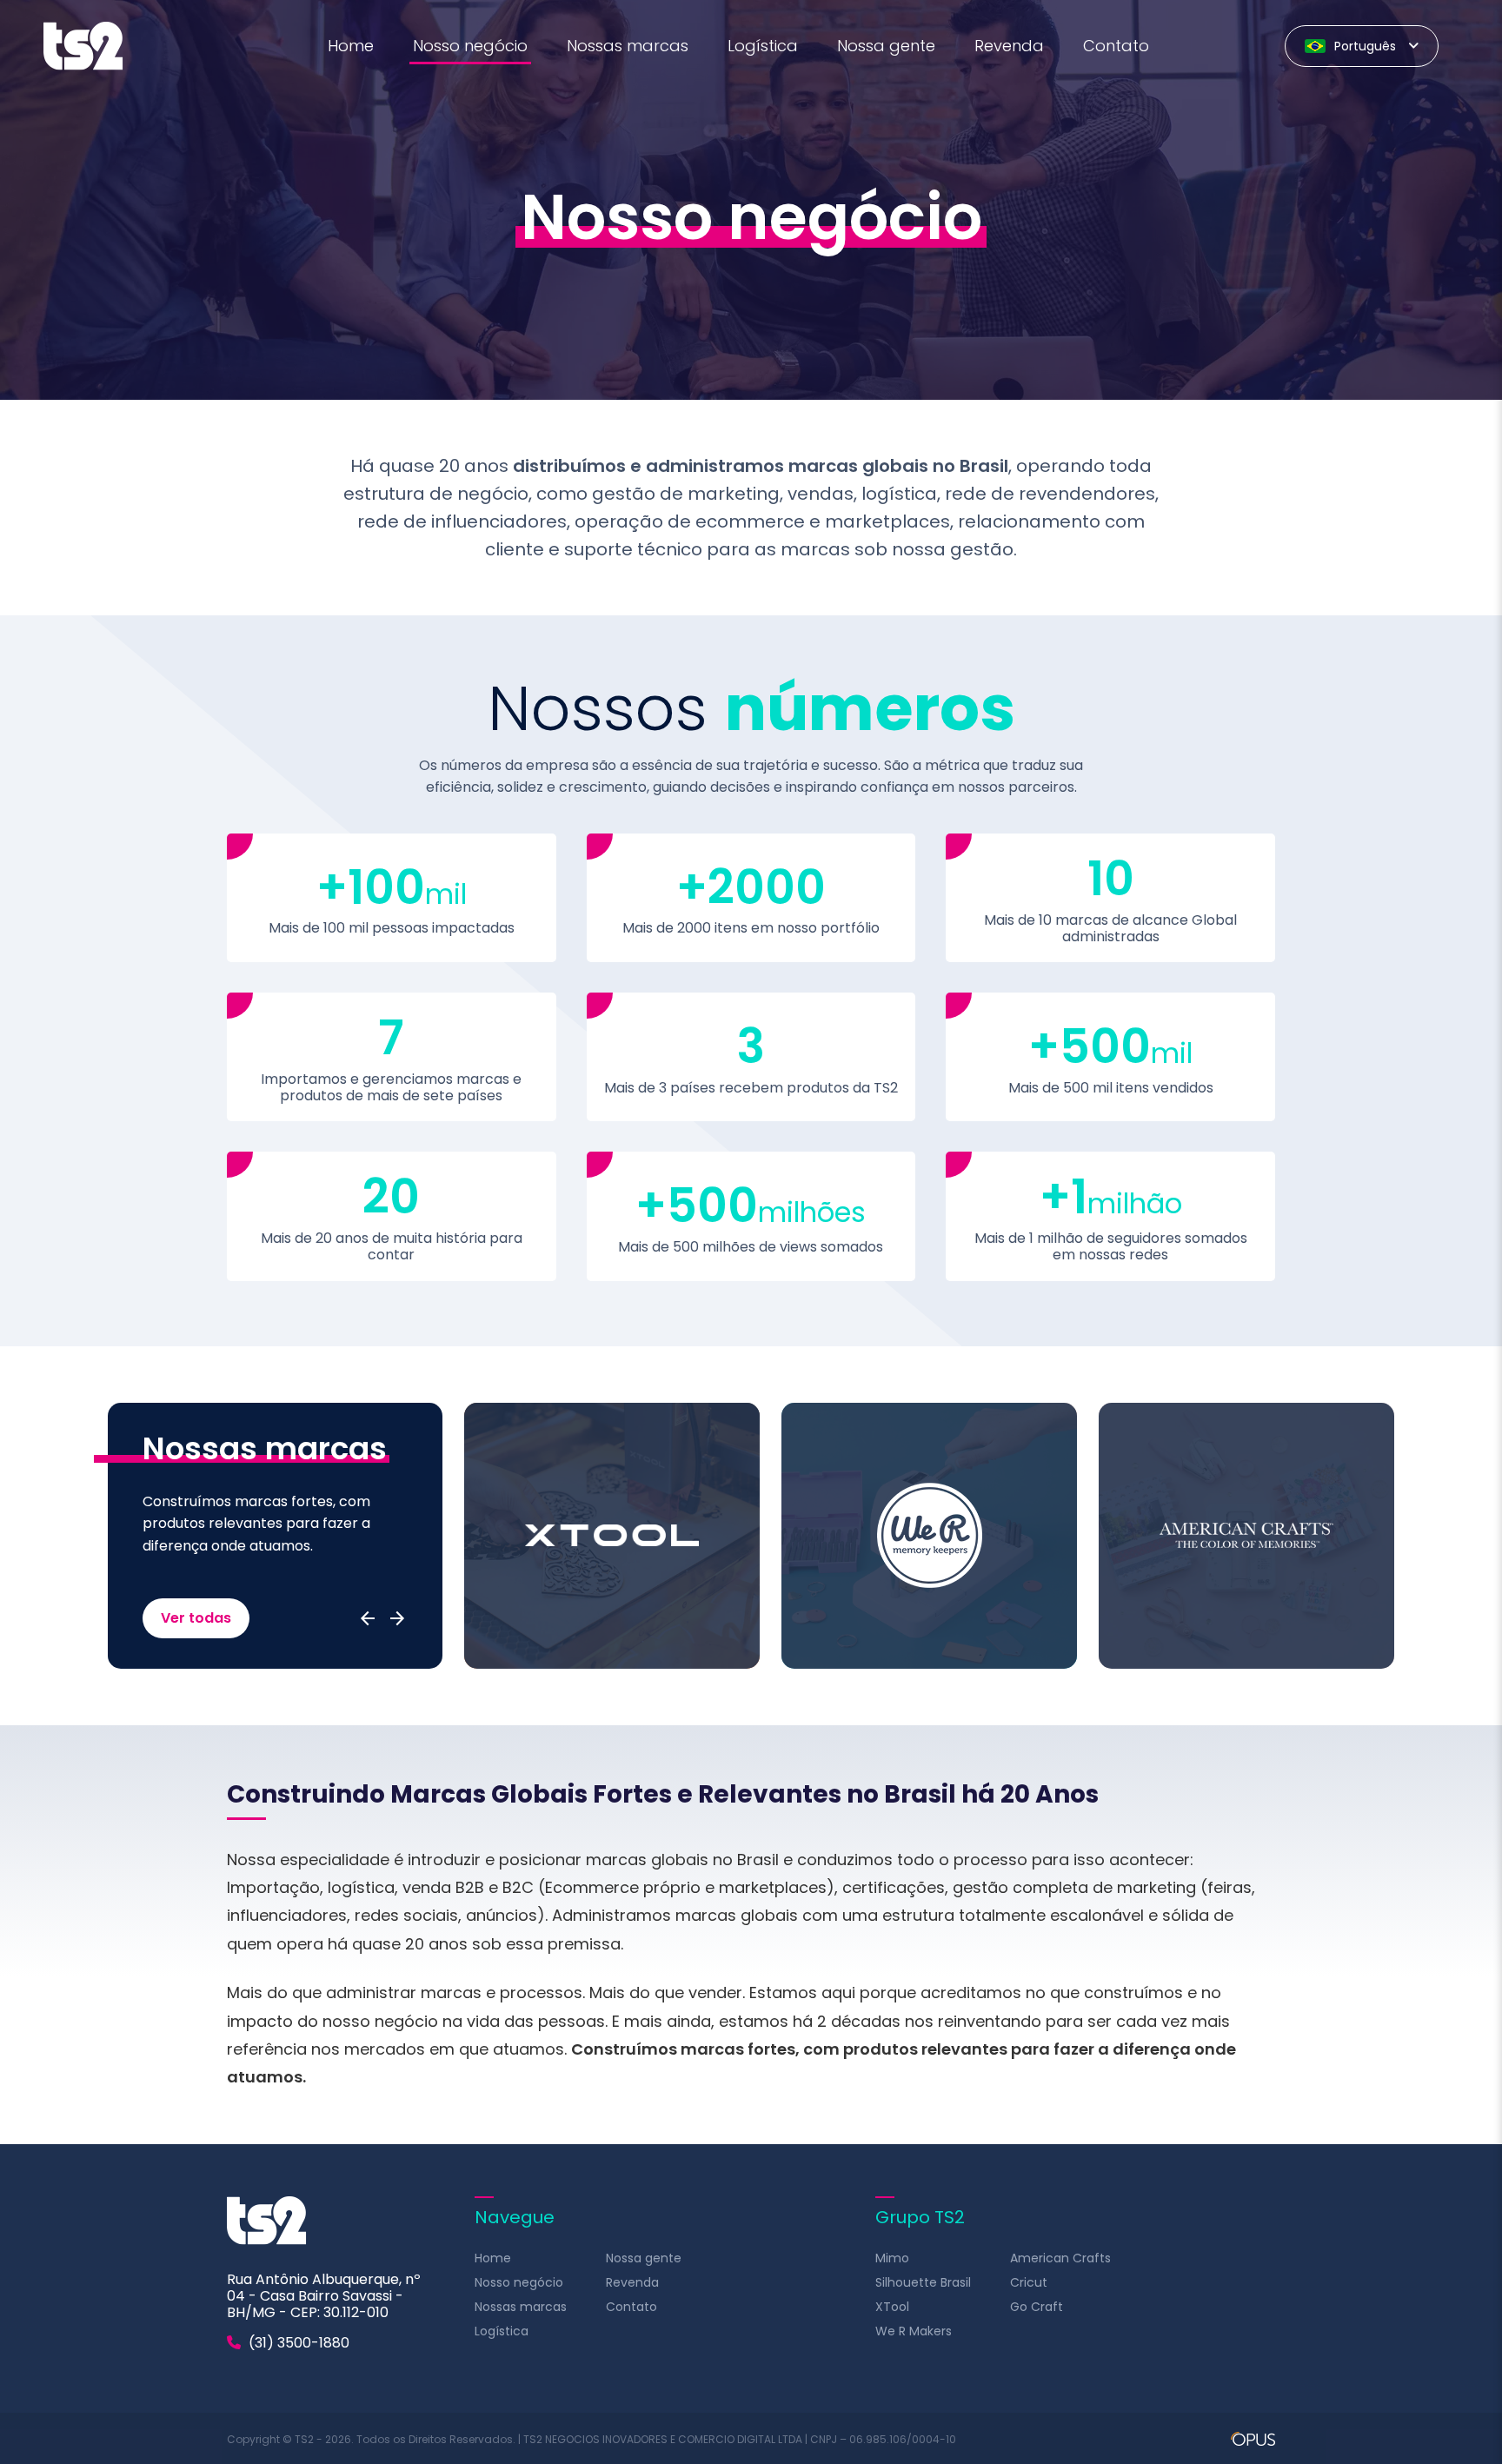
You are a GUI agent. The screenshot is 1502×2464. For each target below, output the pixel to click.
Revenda (1009, 46)
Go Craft (1037, 2307)
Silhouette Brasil (923, 2282)
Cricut (1029, 2282)
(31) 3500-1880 (297, 2343)
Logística (763, 46)
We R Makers (914, 2331)
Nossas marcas (628, 46)
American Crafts (1060, 2258)
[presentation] (368, 1618)
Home (351, 46)
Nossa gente (886, 46)
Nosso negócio (470, 46)
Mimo (892, 2258)
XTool (892, 2307)
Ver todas (196, 1618)
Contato (1116, 46)
